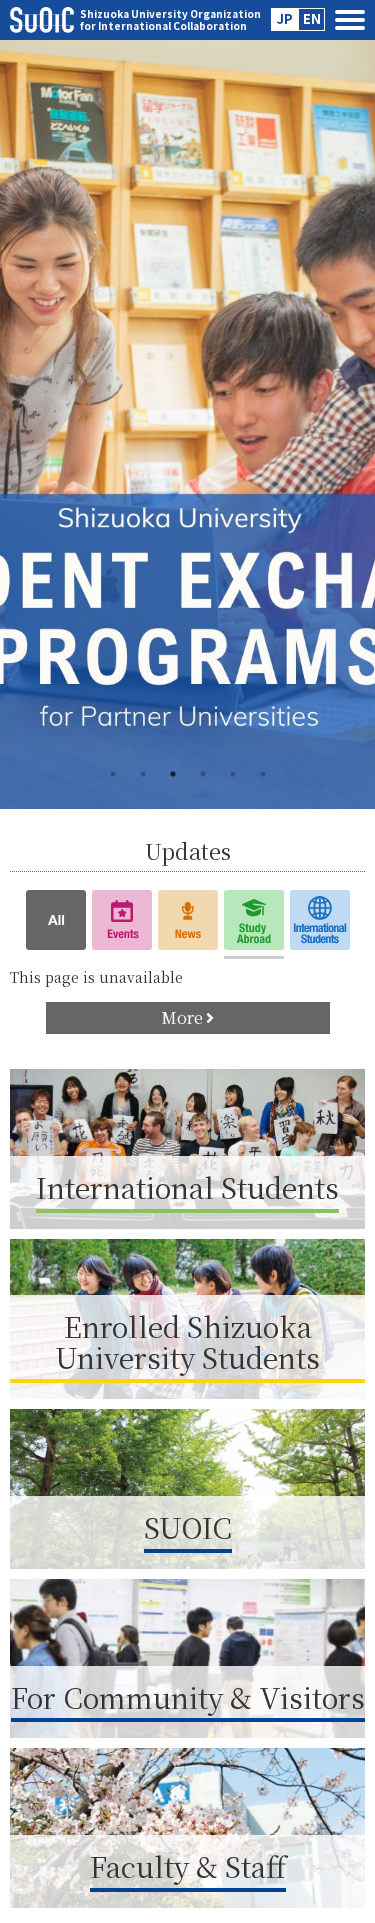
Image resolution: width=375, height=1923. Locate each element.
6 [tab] (263, 774)
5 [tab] (233, 774)
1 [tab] (113, 774)
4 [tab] (203, 774)
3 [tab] (173, 774)
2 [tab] (143, 774)
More (182, 1017)
